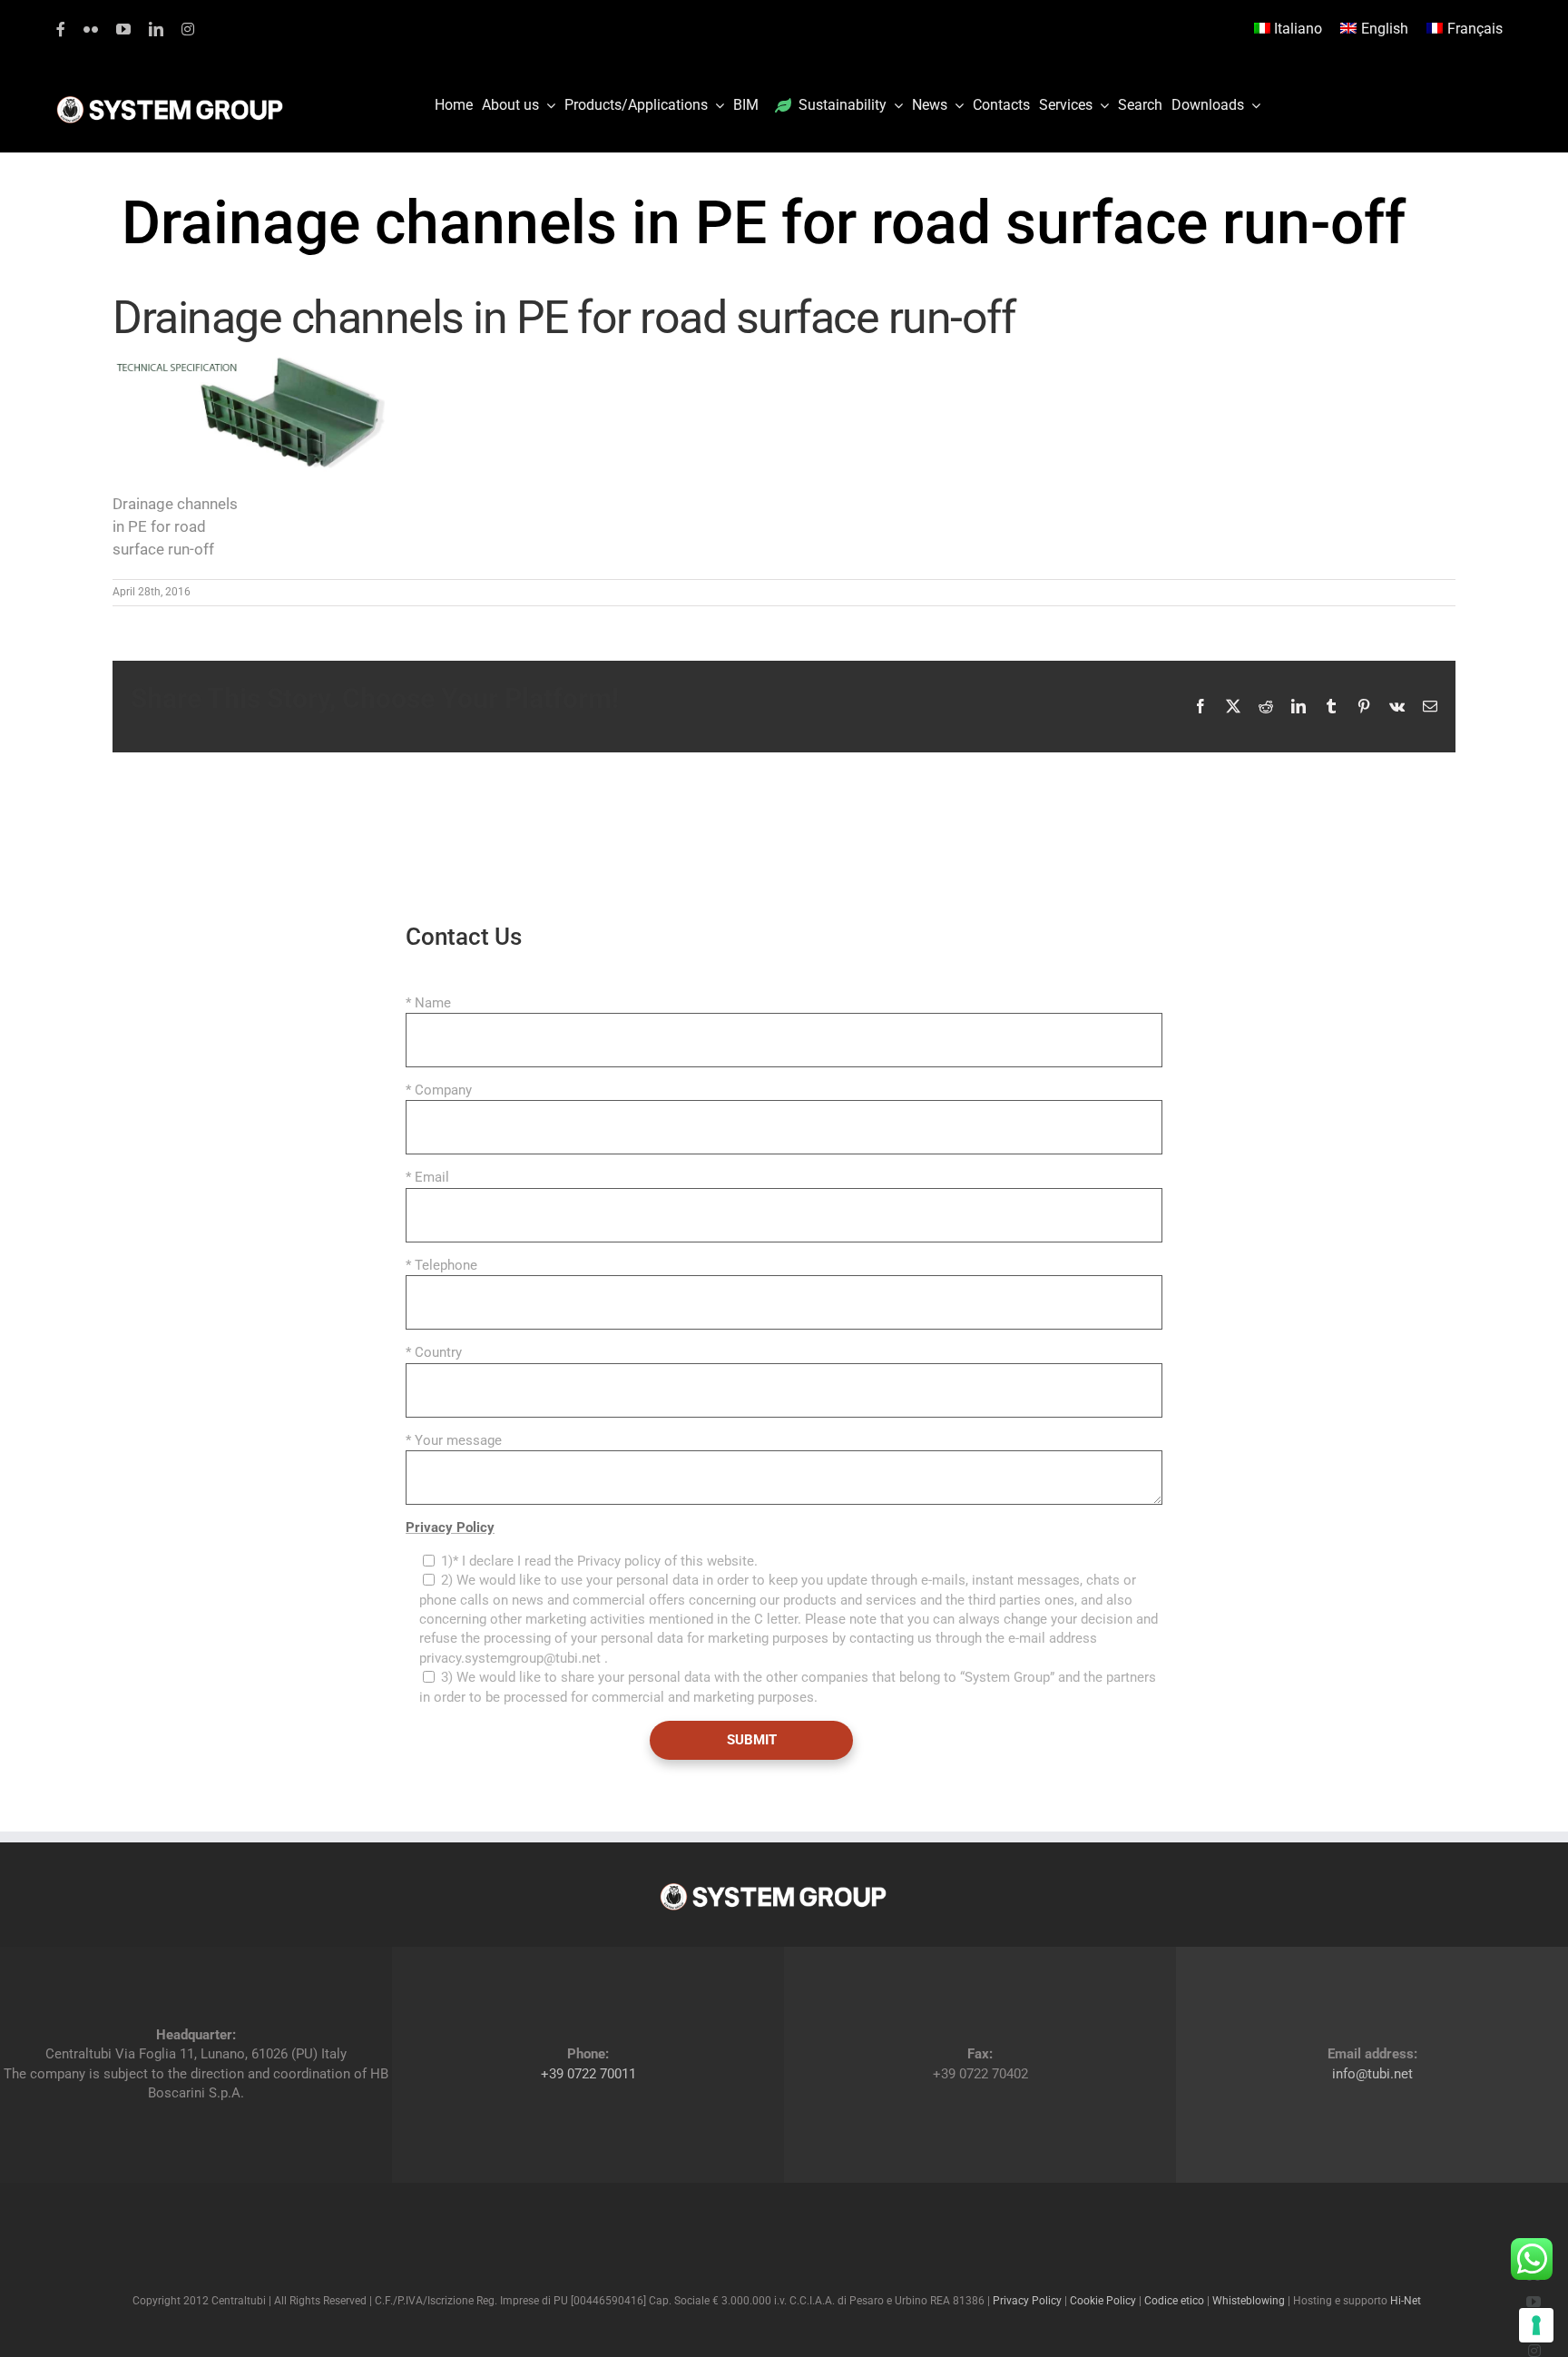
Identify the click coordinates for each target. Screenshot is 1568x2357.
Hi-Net (1406, 2301)
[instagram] (188, 29)
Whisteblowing (1249, 2301)
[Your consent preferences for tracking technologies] (1536, 2325)
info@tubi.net (1372, 2074)
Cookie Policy (1103, 2301)
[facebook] (61, 29)
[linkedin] (156, 29)
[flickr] (91, 29)
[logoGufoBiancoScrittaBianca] (170, 101)
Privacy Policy (450, 1527)
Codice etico (1174, 2301)
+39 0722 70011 (588, 2074)
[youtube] (123, 29)
